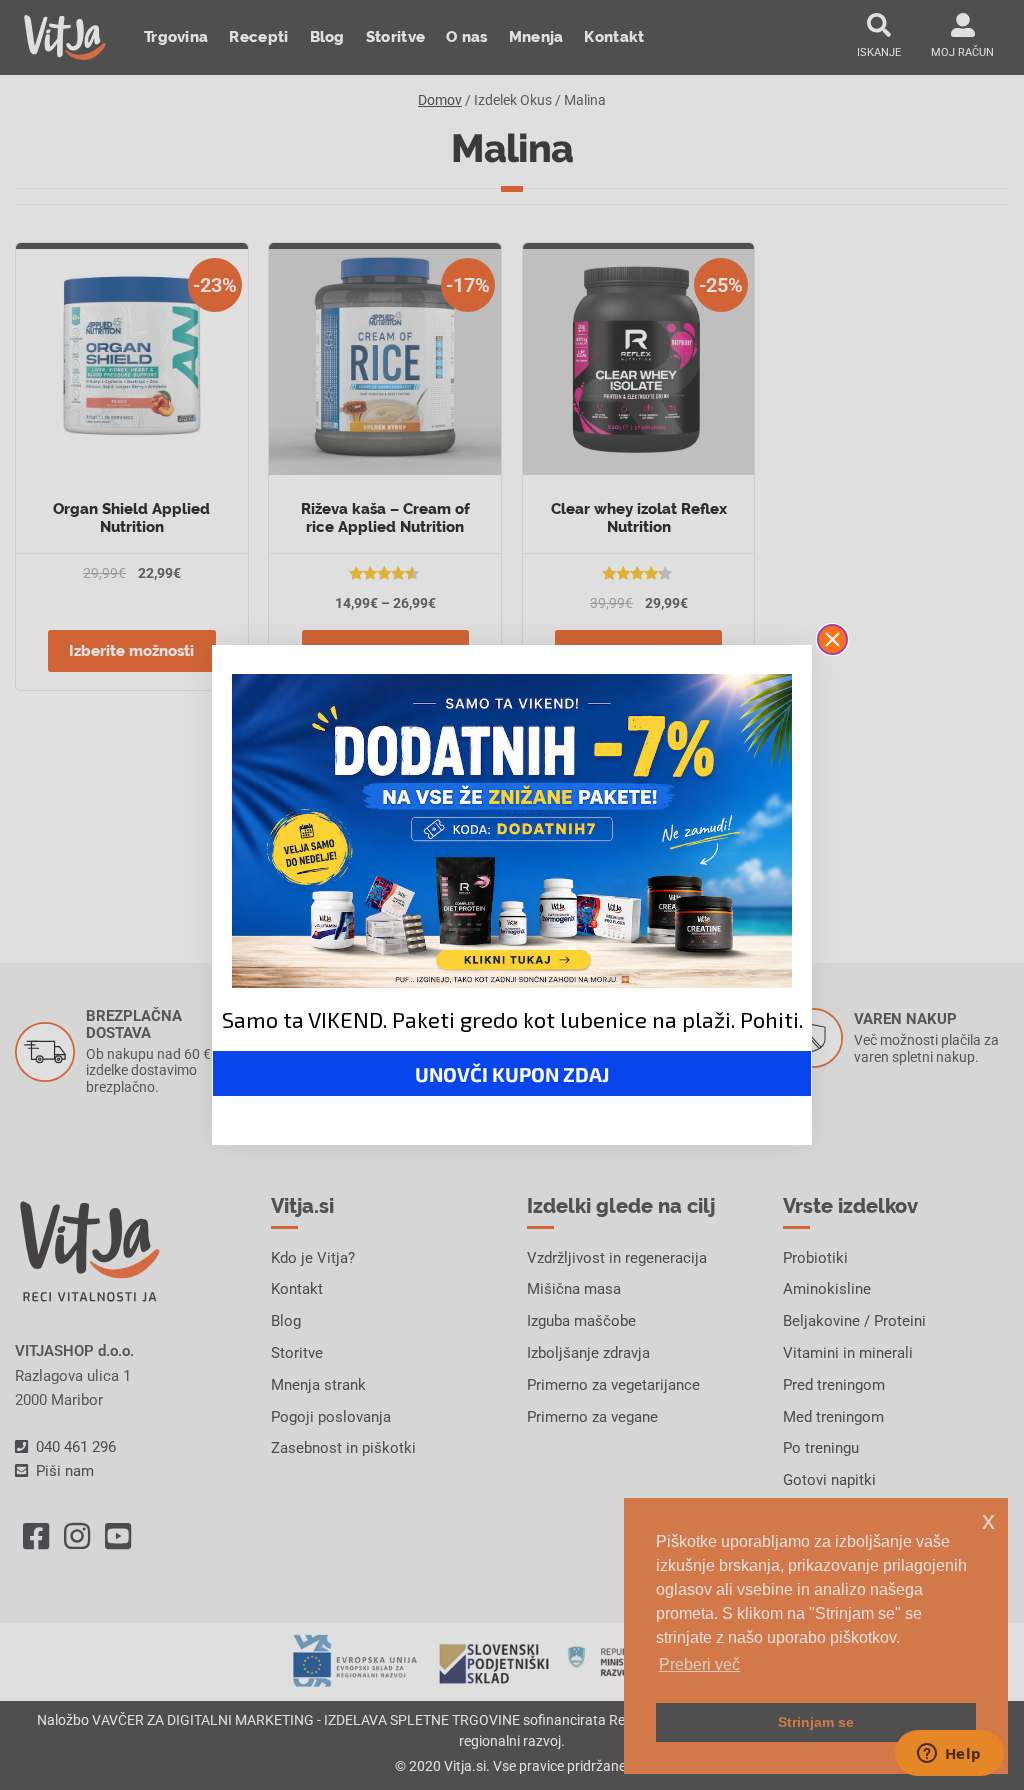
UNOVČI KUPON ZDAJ (512, 1074)
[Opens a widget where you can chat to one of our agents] (949, 1755)
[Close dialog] (832, 639)
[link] (512, 831)
